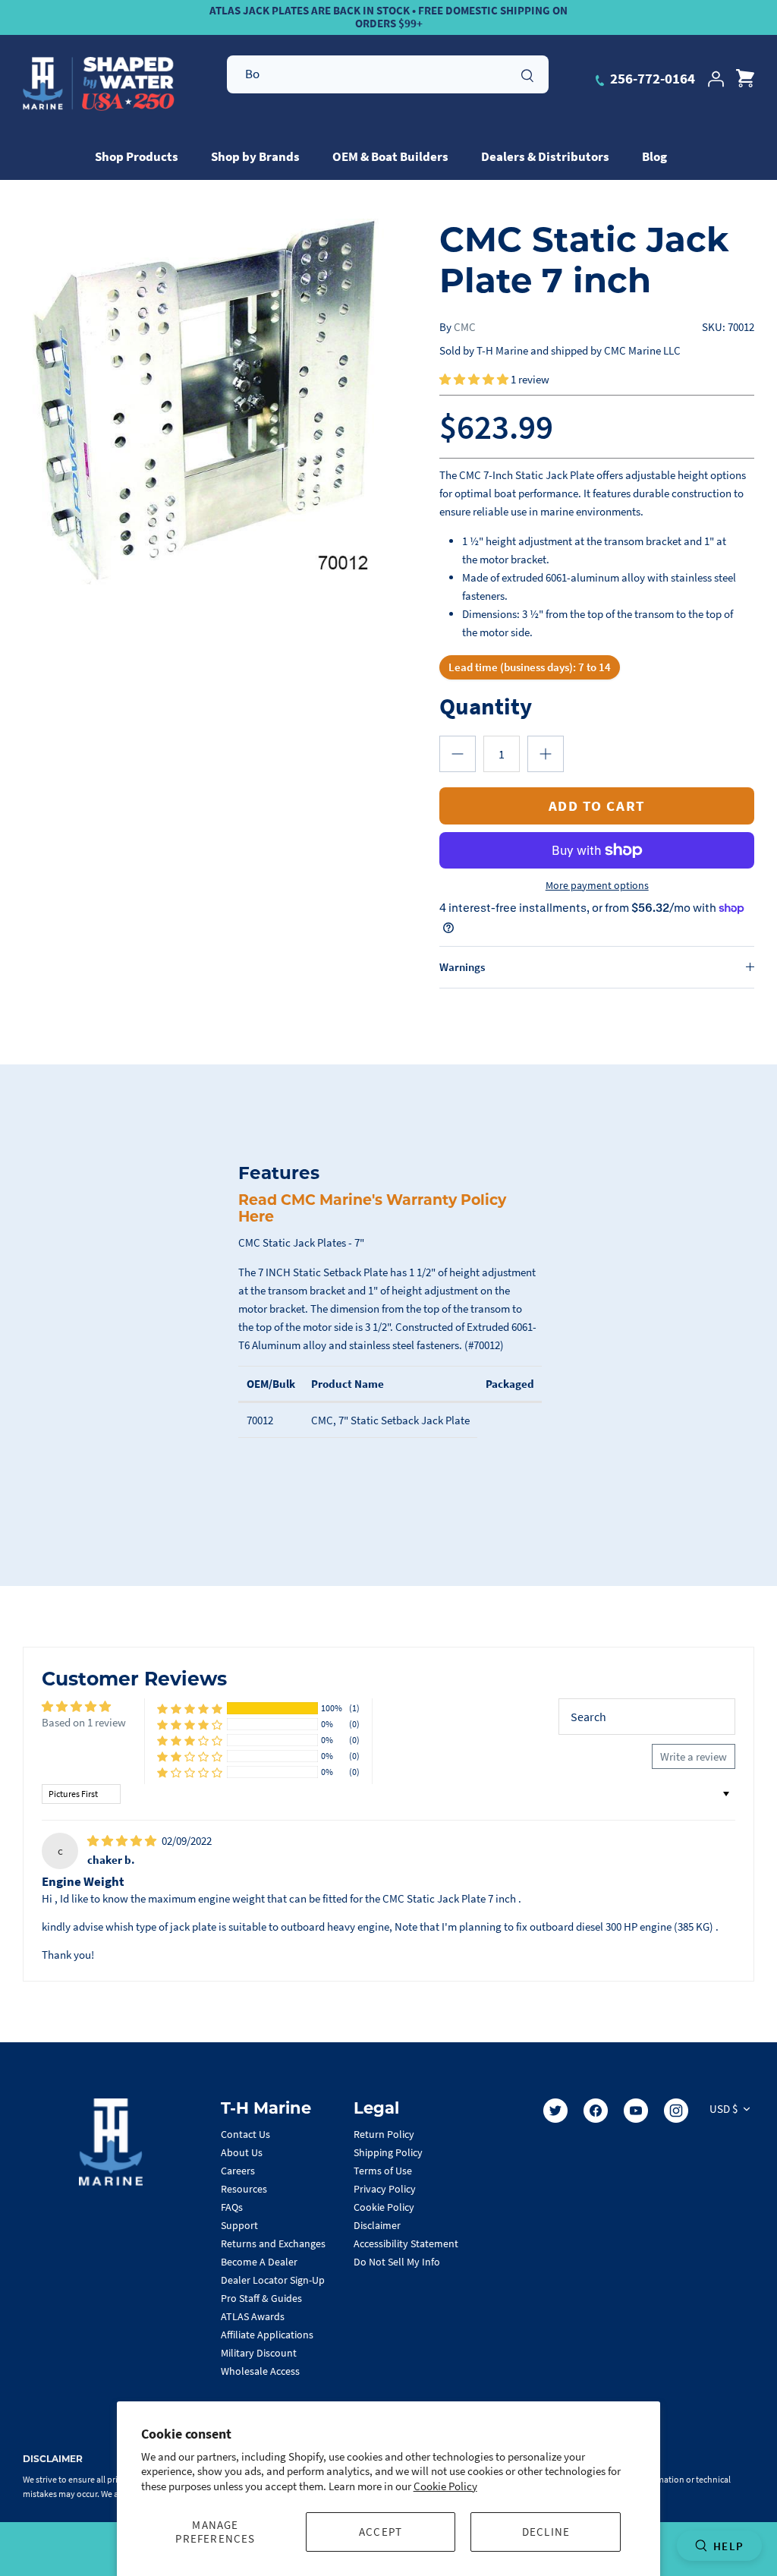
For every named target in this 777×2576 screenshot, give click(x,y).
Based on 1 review (84, 1722)
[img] (123, 1841)
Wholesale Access (260, 2371)
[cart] (745, 79)
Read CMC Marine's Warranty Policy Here (372, 1209)
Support (239, 2225)
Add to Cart (597, 806)
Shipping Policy (388, 2152)
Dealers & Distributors (545, 156)
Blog (654, 156)
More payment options (597, 886)
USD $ (724, 2109)
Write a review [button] (694, 1756)
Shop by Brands (255, 156)
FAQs (232, 2207)
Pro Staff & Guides (261, 2298)
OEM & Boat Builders (390, 156)
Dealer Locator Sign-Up (273, 2280)
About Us (242, 2152)
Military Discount (259, 2353)
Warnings (462, 967)
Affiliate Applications (267, 2335)
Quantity (486, 706)
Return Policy (384, 2134)
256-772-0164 (651, 78)
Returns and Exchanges (273, 2243)
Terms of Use (383, 2171)
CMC (465, 327)
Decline (546, 2532)
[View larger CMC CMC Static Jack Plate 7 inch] (206, 402)
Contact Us (245, 2134)
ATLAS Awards (253, 2316)
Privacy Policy (385, 2189)
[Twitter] (555, 2111)
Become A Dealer (259, 2262)
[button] (475, 379)
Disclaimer (377, 2225)
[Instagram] (676, 2111)
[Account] (716, 79)
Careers (238, 2171)
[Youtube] (636, 2111)
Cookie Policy (445, 2486)
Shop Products (137, 156)
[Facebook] (596, 2111)
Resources (244, 2189)
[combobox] (388, 74)
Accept (381, 2532)
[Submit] (527, 74)
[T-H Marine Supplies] (99, 84)
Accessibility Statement (406, 2243)
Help (728, 2546)
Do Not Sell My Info (397, 2262)
